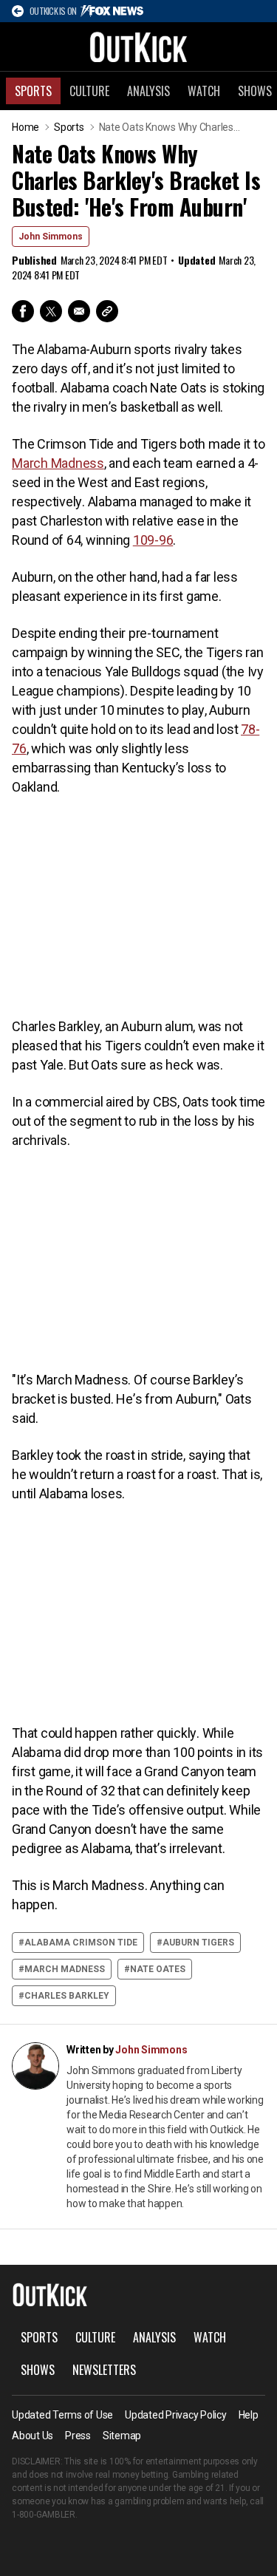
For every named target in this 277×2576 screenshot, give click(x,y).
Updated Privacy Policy (176, 2415)
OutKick (139, 47)
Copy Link (107, 311)
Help (249, 2415)
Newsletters (104, 2370)
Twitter (51, 311)
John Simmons (51, 237)
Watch (204, 91)
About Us (33, 2436)
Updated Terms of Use (62, 2415)
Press (78, 2436)
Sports (33, 91)
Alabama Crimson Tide (81, 1943)
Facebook (23, 311)
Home (25, 127)
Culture (89, 91)
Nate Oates (158, 1969)
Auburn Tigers (198, 1943)
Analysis (148, 91)
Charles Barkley (67, 1996)
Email (79, 311)
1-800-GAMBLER (44, 2515)
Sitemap (122, 2436)
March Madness (65, 1969)
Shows (38, 2370)
